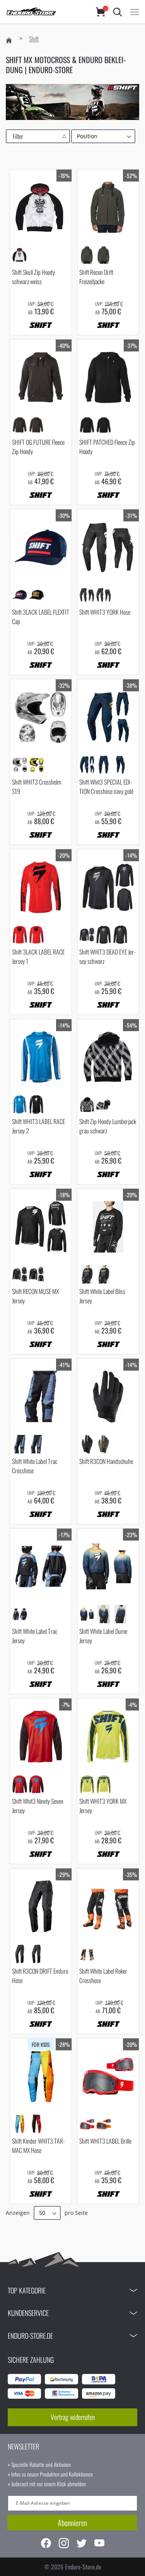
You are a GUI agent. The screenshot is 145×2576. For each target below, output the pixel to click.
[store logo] (43, 12)
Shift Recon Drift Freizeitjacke (96, 277)
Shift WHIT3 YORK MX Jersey (103, 1806)
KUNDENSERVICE (28, 2313)
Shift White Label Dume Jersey (103, 1636)
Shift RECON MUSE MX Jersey (35, 1296)
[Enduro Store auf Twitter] (82, 2544)
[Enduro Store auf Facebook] (46, 2544)
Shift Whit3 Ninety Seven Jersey (38, 1806)
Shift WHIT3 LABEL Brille (105, 2141)
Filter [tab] (18, 136)
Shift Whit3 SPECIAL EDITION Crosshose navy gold (106, 787)
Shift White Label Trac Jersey (35, 1636)
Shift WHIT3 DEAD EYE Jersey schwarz (108, 956)
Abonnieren (72, 2523)
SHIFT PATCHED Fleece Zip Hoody (107, 447)
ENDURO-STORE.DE (30, 2336)
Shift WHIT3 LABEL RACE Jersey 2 (38, 1126)
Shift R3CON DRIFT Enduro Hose (40, 1976)
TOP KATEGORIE (27, 2290)
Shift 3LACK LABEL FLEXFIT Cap (41, 617)
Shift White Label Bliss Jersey (102, 1296)
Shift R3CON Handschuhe (106, 1461)
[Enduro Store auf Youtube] (99, 2544)
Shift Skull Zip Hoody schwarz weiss (33, 277)
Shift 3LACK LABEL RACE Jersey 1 (38, 956)
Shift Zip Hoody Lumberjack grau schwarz (108, 1126)
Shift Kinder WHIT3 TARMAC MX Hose (39, 2146)
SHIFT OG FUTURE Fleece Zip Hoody (38, 447)
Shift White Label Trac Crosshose (35, 1466)
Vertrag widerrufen (73, 2417)
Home (9, 40)
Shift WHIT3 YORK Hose (105, 612)
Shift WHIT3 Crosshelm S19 (37, 787)
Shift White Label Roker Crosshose (103, 1976)
